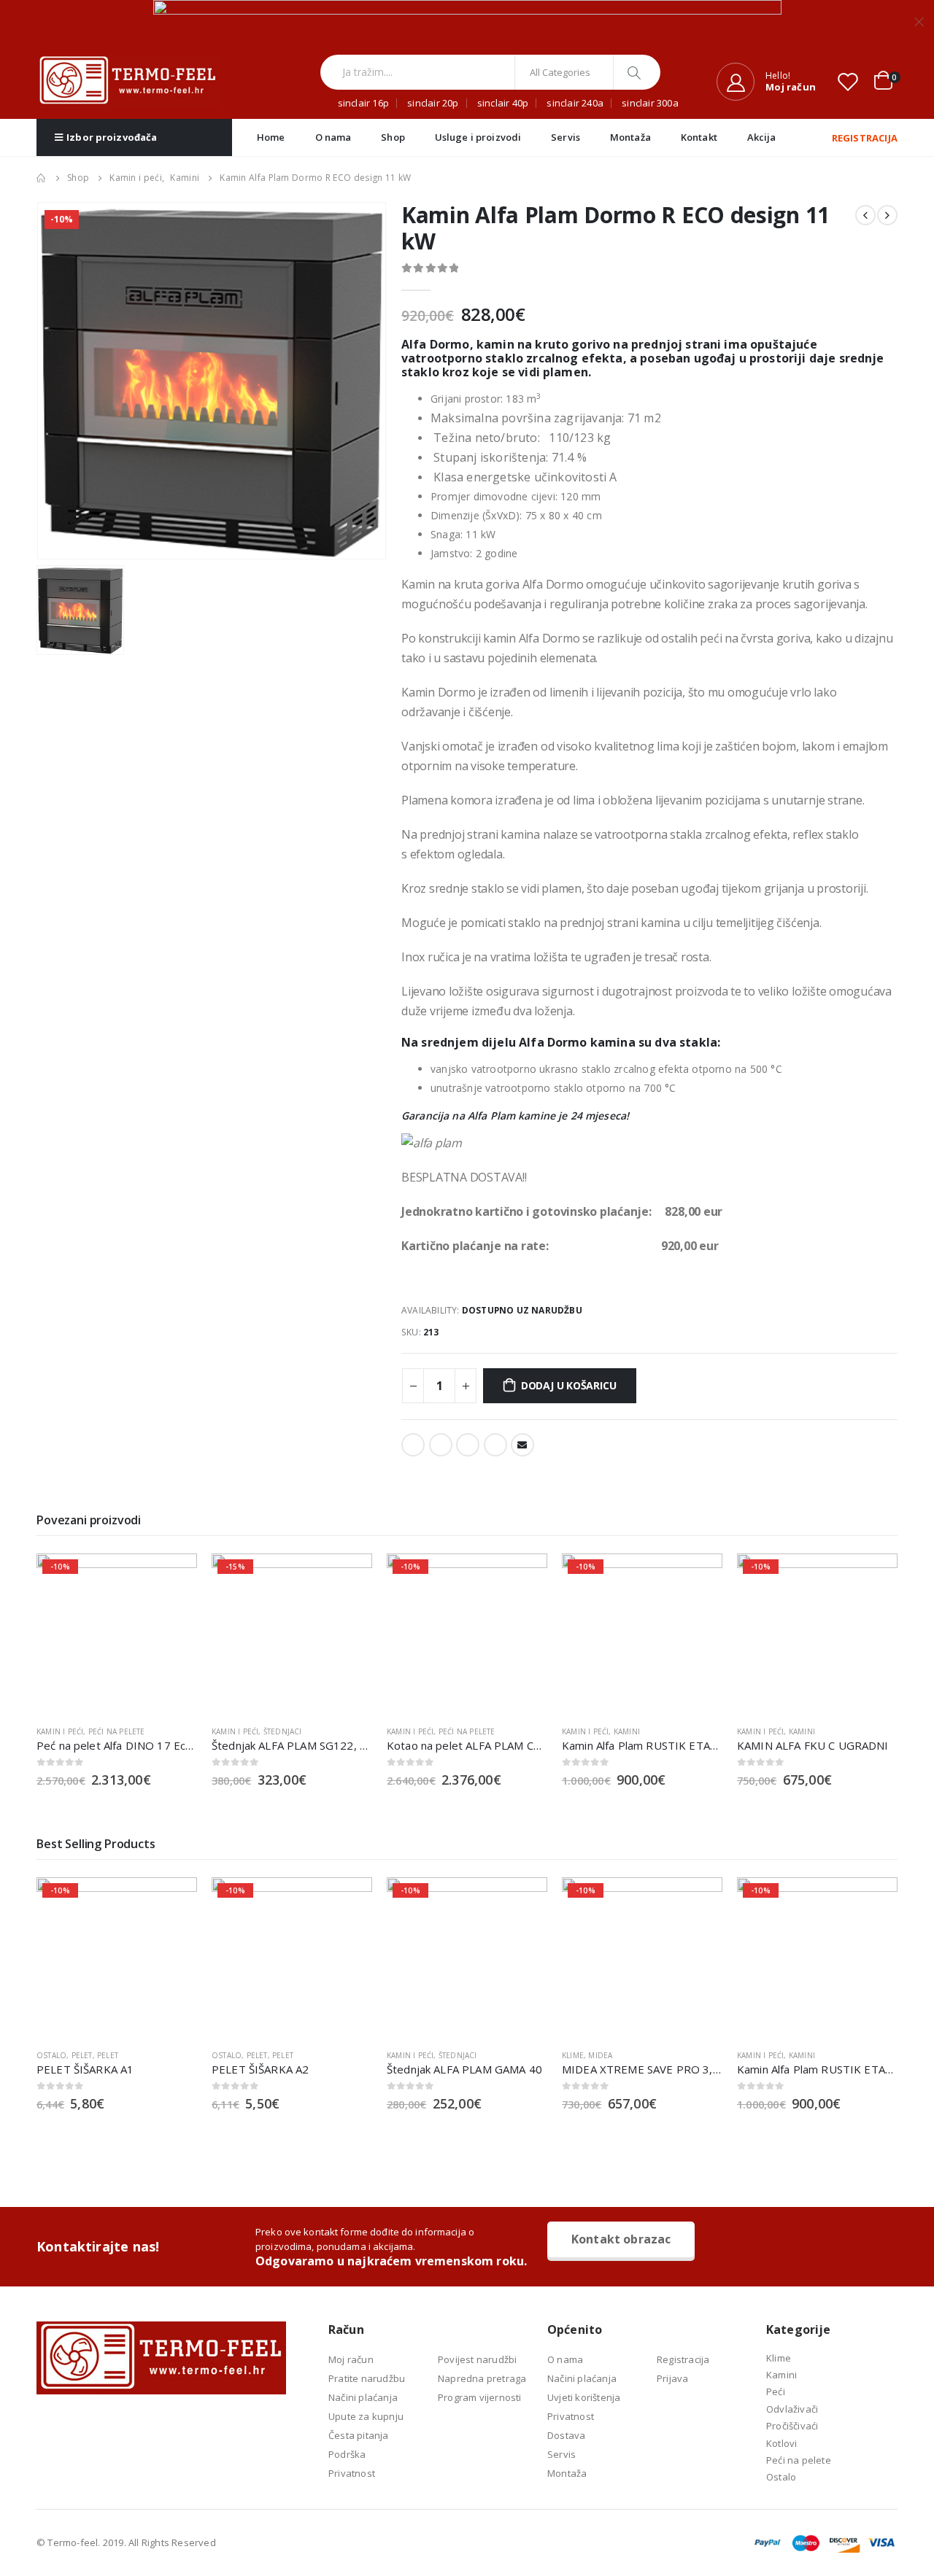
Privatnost (352, 2473)
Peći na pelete (117, 1731)
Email (522, 1445)
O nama (333, 137)
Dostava (566, 2435)
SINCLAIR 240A (575, 103)
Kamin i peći (60, 1731)
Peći (776, 2391)
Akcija (762, 137)
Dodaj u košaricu (569, 1385)
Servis (566, 137)
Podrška (347, 2454)
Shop (393, 137)
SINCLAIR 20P (433, 103)
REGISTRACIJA (865, 138)
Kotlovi (781, 2443)
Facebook (413, 1445)
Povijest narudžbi (477, 2359)
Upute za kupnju (366, 2416)
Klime (573, 2055)
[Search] (636, 72)
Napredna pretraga (482, 2378)
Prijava (672, 2378)
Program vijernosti (480, 2397)
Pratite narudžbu (367, 2378)
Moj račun (351, 2359)
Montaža (630, 137)
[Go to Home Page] (42, 178)
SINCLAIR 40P (503, 103)
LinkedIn (468, 1445)
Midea (600, 2055)
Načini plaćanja (363, 2397)
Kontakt (699, 137)
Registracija (683, 2359)
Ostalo (51, 2055)
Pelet (82, 2055)
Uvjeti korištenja (584, 2397)
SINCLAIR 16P (363, 103)
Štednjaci (283, 1731)
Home (271, 137)
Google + (495, 1445)
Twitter (441, 1445)
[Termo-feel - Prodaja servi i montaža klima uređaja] (128, 81)
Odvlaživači (792, 2409)
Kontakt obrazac (621, 2239)
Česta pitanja (359, 2435)
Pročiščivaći (792, 2426)
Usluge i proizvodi (478, 137)
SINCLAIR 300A (650, 103)
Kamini (627, 1731)
